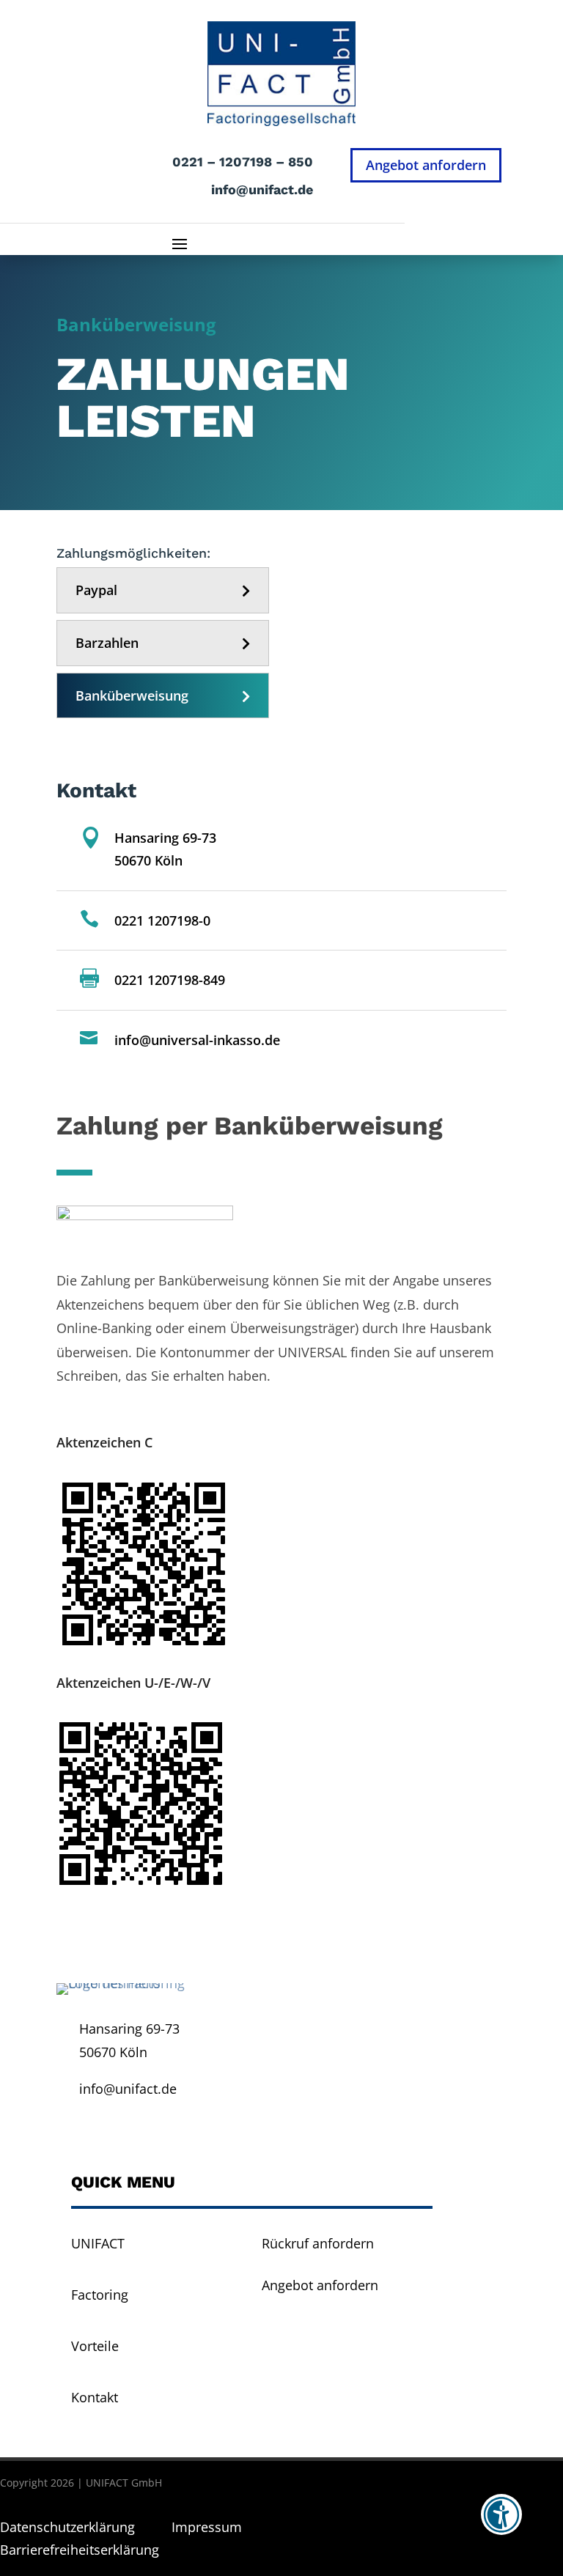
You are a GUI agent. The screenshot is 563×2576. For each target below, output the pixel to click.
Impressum (207, 2527)
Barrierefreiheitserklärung (80, 2550)
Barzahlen (107, 643)
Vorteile (95, 2346)
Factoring (100, 2295)
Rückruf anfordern (318, 2243)
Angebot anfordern (426, 165)
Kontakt (95, 2397)
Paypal (96, 590)
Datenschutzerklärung (69, 2527)
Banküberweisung (132, 695)
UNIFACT (98, 2243)
